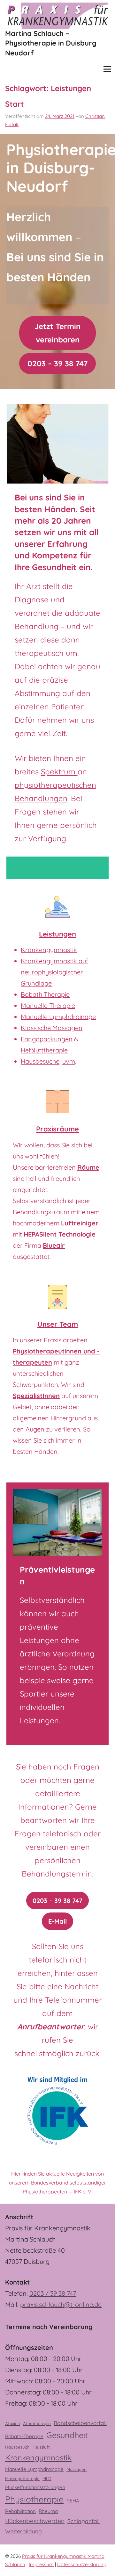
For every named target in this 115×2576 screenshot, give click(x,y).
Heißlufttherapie (44, 1050)
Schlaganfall (84, 2521)
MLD (47, 2479)
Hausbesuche (40, 1061)
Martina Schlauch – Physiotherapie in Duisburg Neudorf (51, 43)
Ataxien (13, 2423)
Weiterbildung (23, 2531)
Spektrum (59, 771)
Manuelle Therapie (48, 1005)
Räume (88, 1167)
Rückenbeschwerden (35, 2521)
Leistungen (57, 934)
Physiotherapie (34, 2499)
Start (15, 104)
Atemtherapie (37, 2423)
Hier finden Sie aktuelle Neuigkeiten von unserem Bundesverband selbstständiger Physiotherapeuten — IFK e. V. (57, 2183)
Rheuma (48, 2511)
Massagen (77, 2469)
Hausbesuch (17, 2447)
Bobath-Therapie (24, 2436)
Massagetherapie (22, 2479)
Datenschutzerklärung (82, 2564)
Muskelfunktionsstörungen (35, 2487)
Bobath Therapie (45, 994)
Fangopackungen (47, 1039)
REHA (73, 2501)
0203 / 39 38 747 (53, 2293)
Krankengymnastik (49, 950)
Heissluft (41, 2447)
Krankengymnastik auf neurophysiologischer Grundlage (54, 972)
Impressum (41, 2564)
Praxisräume (57, 1129)
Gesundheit (67, 2435)
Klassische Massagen (52, 1028)
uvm (69, 1061)
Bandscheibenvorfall (80, 2423)
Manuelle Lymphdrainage (58, 1017)
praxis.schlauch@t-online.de (61, 2304)
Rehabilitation (20, 2511)
